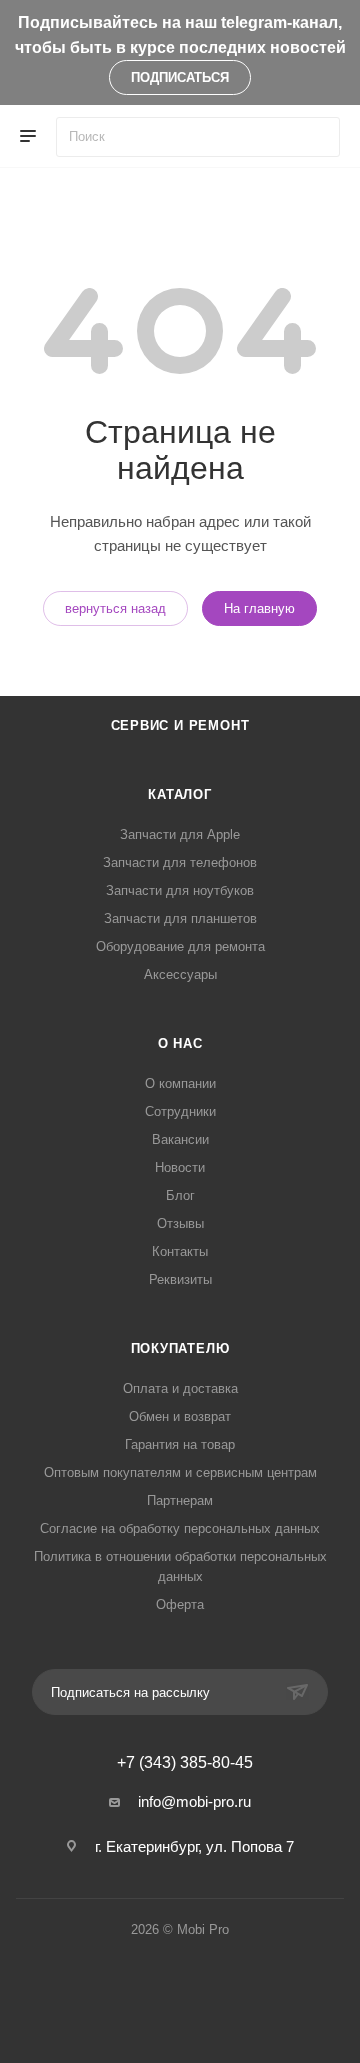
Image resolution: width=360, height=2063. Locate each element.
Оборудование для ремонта (180, 946)
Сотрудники (180, 1111)
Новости (180, 1167)
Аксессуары (180, 974)
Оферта (180, 1604)
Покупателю (180, 1348)
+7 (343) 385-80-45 (185, 1763)
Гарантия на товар (180, 1444)
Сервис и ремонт (180, 725)
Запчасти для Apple (180, 834)
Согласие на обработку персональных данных (180, 1528)
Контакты (180, 1251)
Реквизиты (180, 1279)
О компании (180, 1083)
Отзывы (180, 1223)
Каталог (180, 794)
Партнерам (180, 1500)
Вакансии (180, 1139)
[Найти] (315, 137)
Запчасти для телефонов (180, 862)
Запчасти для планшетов (180, 918)
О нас (180, 1043)
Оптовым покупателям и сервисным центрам (180, 1472)
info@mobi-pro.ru (194, 1801)
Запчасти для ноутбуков (180, 890)
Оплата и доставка (180, 1388)
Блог (180, 1195)
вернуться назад (115, 608)
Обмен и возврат (180, 1416)
